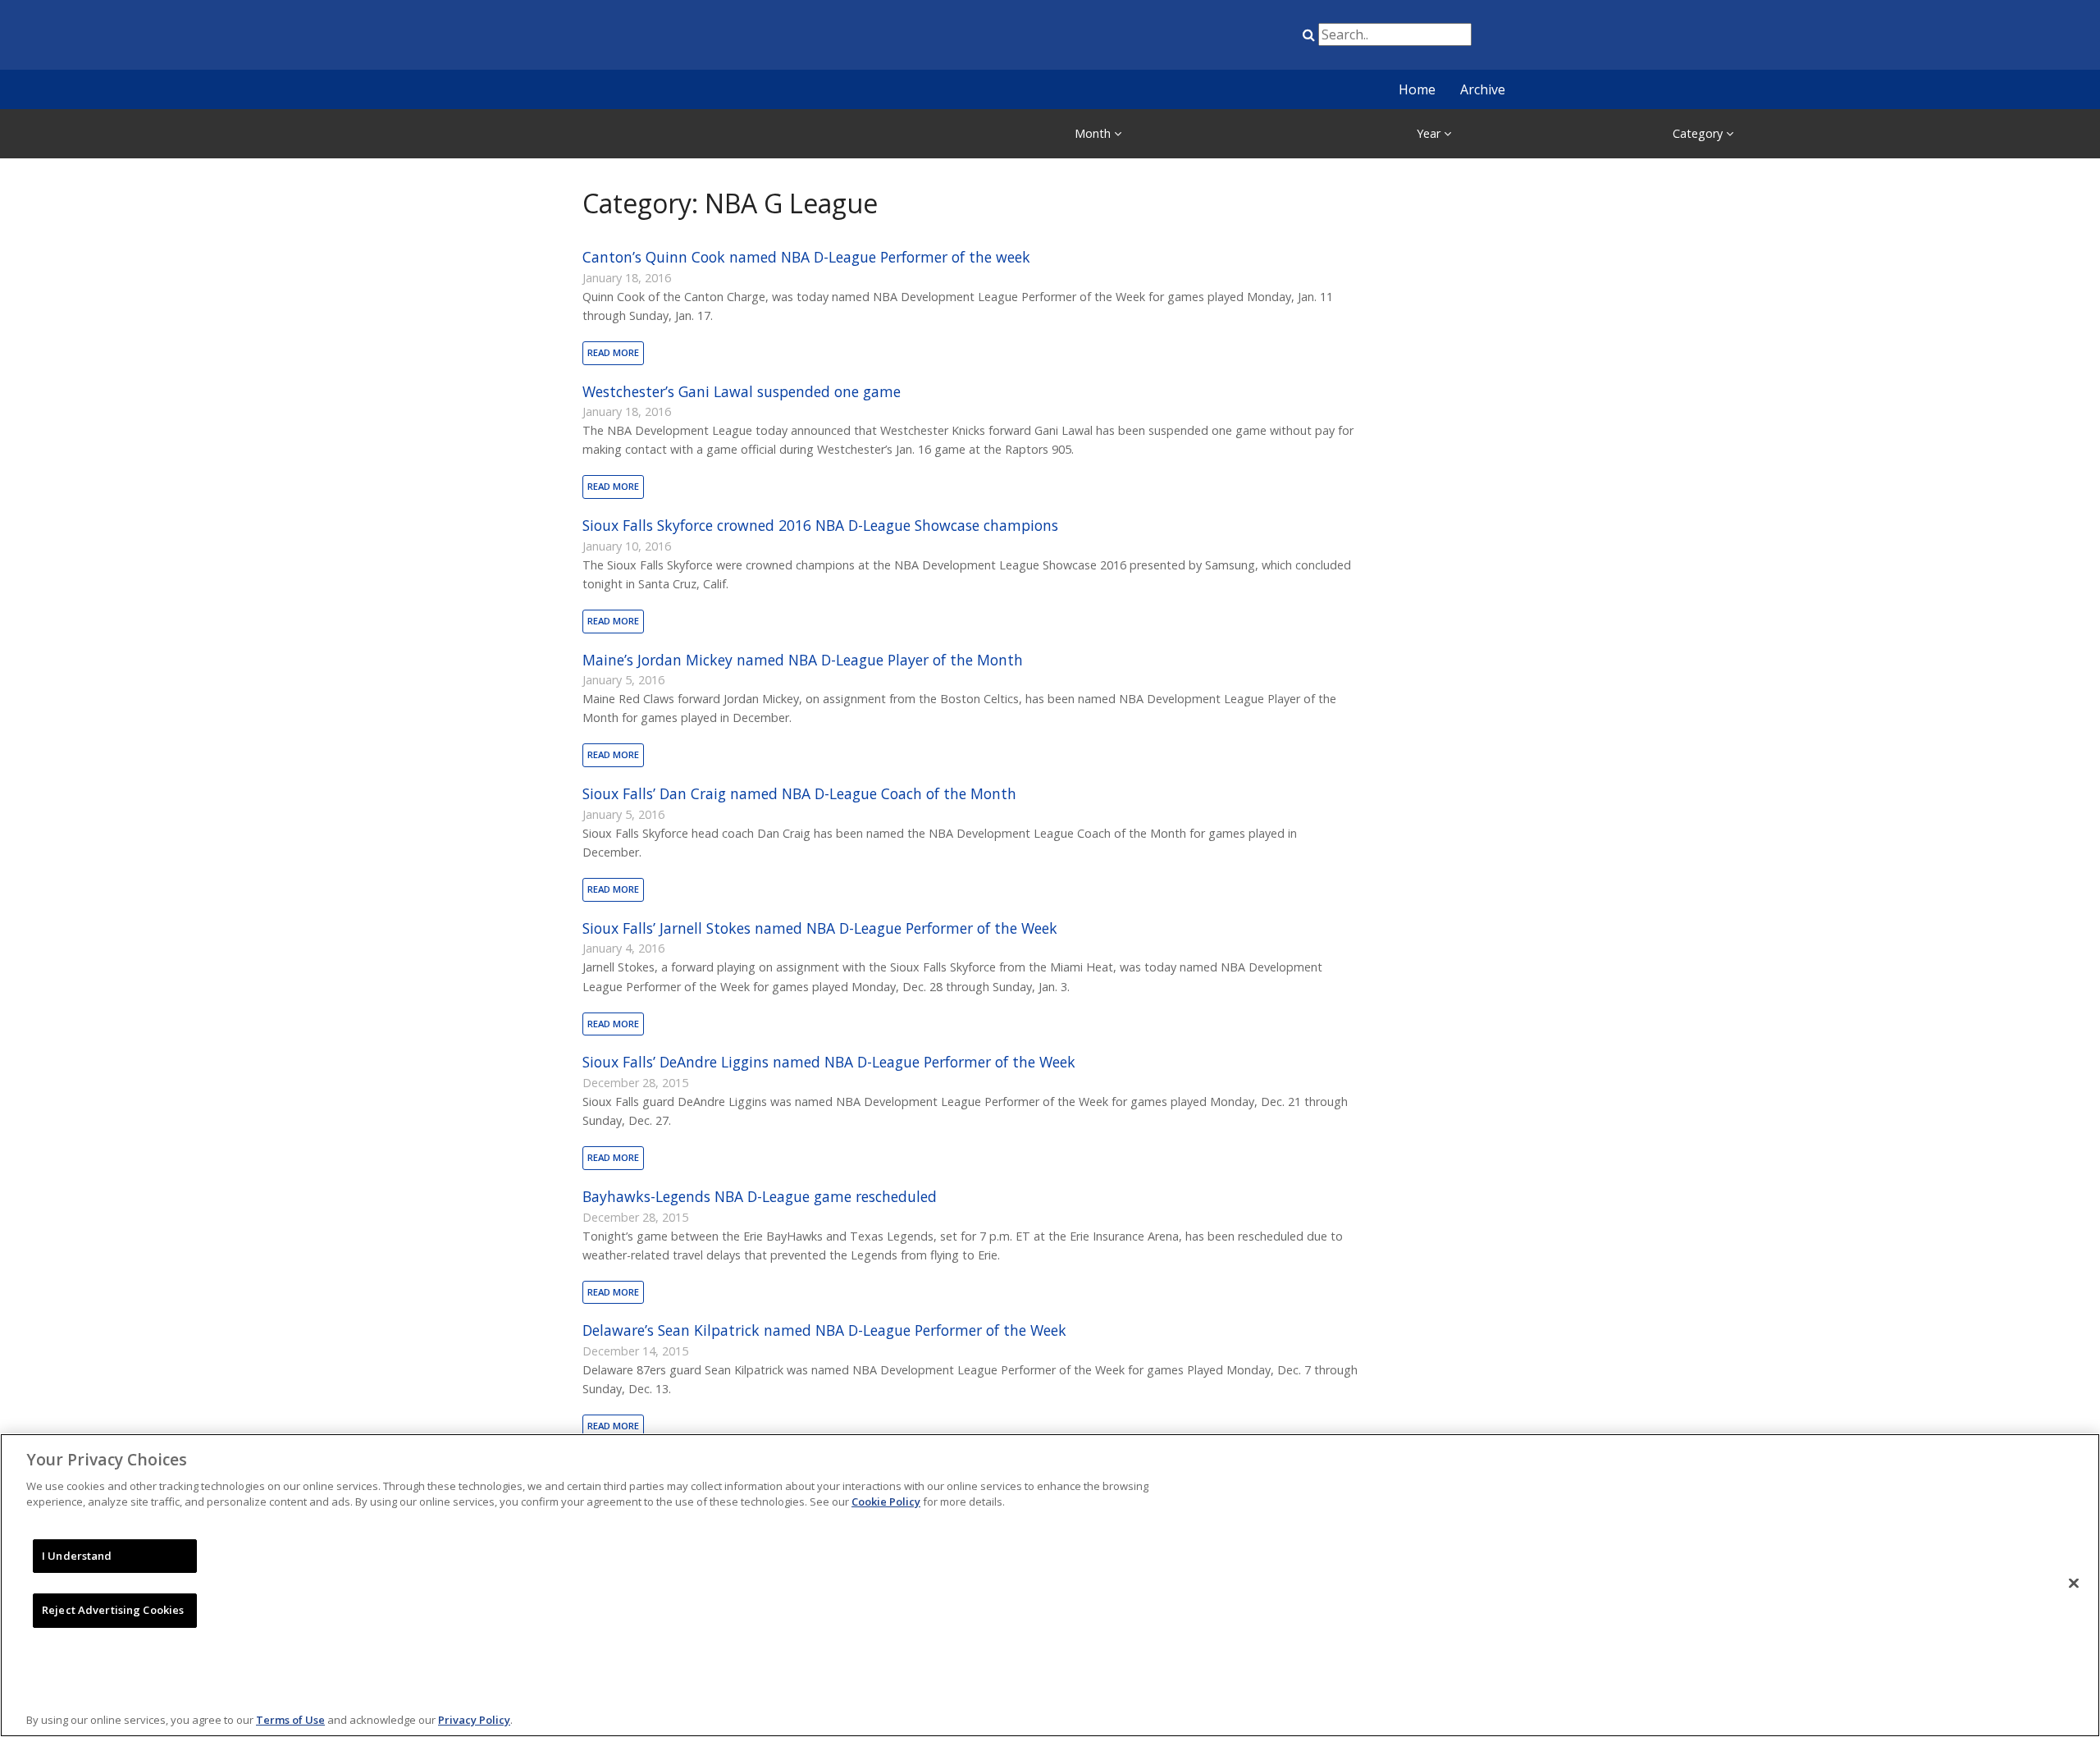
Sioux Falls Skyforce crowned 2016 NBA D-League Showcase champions (820, 525)
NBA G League (1176, 38)
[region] (1050, 1585)
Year (1430, 133)
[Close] (2074, 1583)
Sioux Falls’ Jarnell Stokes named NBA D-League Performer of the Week (820, 928)
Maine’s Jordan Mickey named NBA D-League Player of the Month (803, 660)
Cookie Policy (886, 1502)
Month (1094, 133)
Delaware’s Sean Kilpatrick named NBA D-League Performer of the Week (824, 1330)
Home (1417, 89)
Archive (1483, 89)
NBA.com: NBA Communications (726, 36)
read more (613, 352)
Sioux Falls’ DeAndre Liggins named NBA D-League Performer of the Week (829, 1062)
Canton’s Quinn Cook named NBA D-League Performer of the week (806, 257)
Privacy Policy (474, 1720)
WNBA (1217, 38)
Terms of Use (290, 1720)
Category (1699, 133)
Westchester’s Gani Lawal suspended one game (742, 391)
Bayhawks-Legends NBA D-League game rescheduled (760, 1196)
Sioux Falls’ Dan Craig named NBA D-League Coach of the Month (799, 793)
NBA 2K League (1258, 38)
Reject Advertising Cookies (113, 1610)
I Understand (77, 1556)
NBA (1134, 38)
